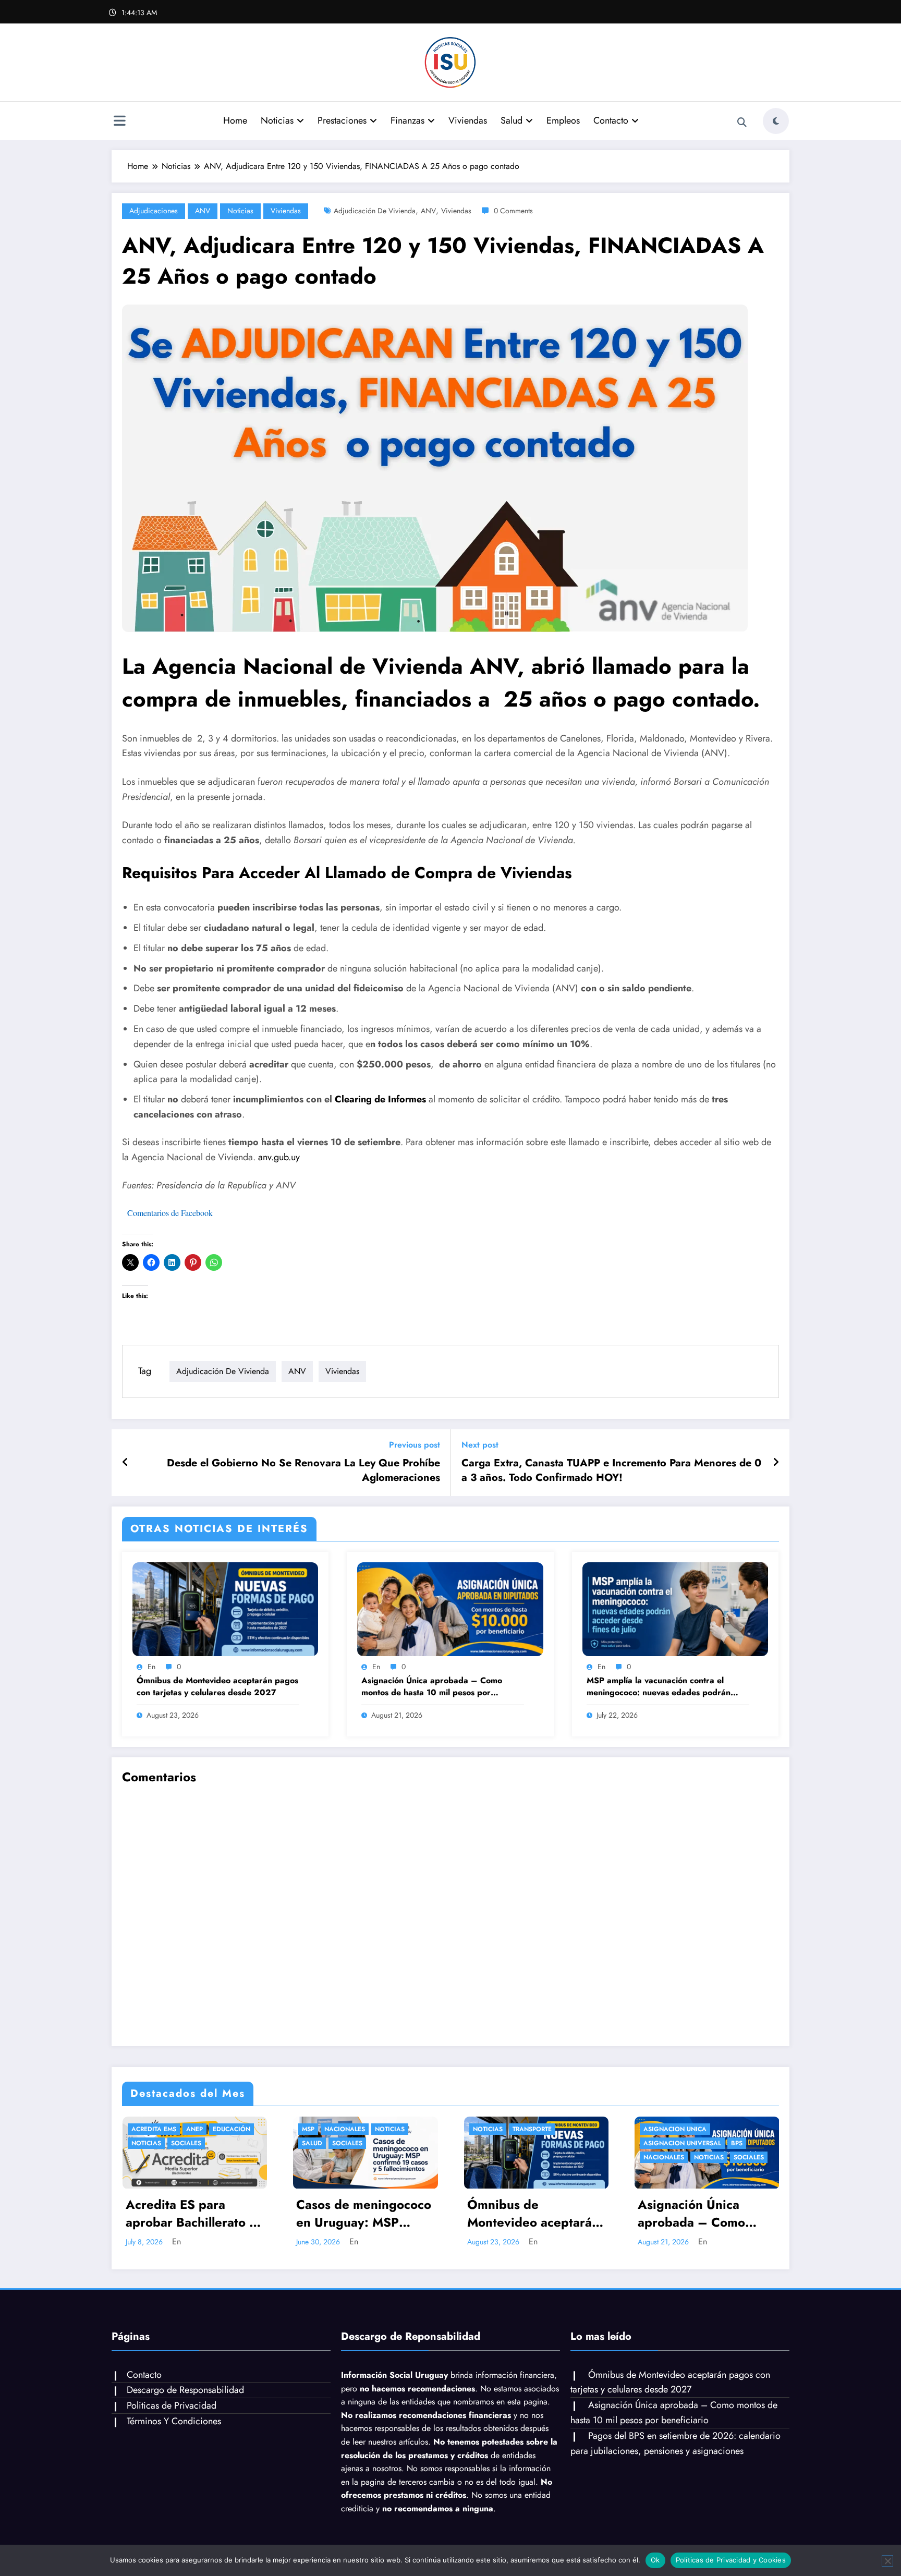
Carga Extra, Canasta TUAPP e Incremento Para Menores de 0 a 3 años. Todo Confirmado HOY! (611, 1471)
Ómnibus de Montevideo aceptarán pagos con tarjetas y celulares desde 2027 (217, 1686)
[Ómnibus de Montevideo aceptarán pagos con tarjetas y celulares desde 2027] (225, 1608)
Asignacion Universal (682, 2143)
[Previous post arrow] (125, 1463)
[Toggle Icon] (119, 122)
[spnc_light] (776, 121)
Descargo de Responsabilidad (185, 2390)
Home (235, 120)
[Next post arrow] (776, 1463)
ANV (203, 211)
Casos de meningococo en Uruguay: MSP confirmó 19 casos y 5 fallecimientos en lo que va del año (364, 2214)
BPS (737, 2143)
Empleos (563, 120)
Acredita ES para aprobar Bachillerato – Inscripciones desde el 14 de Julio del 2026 (192, 2214)
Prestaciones (342, 120)
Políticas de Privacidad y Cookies (731, 2560)
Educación (232, 2129)
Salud (512, 120)
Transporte (532, 2129)
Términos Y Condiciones (174, 2421)
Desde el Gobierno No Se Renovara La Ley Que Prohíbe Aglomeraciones (303, 1471)
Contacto (611, 120)
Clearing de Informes (380, 1099)
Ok (655, 2560)
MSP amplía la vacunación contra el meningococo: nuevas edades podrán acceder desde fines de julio (659, 1687)
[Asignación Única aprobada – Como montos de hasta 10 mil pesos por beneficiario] (450, 1608)
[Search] (742, 123)
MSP (308, 2129)
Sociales (186, 2143)
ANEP (194, 2129)
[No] (887, 2561)
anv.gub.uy (279, 1157)
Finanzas (407, 120)
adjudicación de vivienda (375, 211)
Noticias (277, 120)
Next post (480, 1445)
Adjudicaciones (154, 211)
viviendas (456, 211)
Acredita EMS (154, 2129)
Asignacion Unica (675, 2129)
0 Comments (513, 211)
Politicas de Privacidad (172, 2405)
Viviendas (468, 120)
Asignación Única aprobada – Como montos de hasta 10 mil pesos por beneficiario (432, 1687)
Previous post (415, 1445)
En (151, 1667)
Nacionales (345, 2129)
